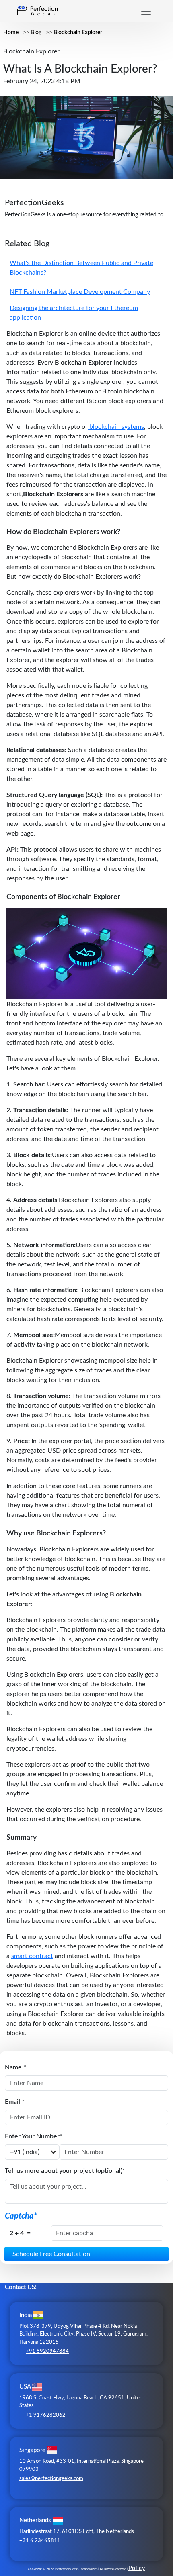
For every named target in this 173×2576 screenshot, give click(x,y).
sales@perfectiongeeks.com (51, 2479)
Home (11, 33)
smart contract (32, 1956)
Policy (137, 2568)
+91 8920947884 (47, 2351)
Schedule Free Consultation (51, 2254)
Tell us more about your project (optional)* (65, 2171)
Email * (15, 2102)
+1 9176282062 (46, 2415)
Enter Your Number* (34, 2136)
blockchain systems (116, 427)
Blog (36, 33)
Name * (15, 2067)
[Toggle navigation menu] (146, 11)
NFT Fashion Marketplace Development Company (80, 292)
